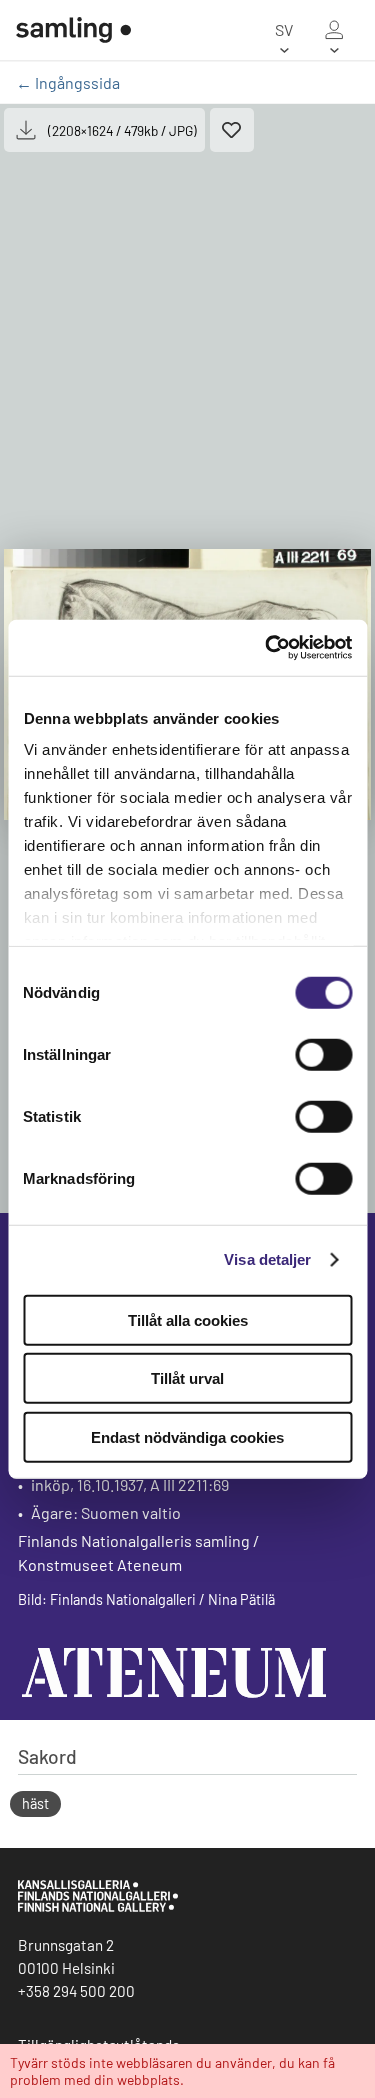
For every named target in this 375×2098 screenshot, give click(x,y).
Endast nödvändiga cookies (187, 1436)
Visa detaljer (267, 1259)
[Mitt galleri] (334, 30)
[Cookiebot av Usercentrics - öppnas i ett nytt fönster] (267, 648)
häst (35, 1803)
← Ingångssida (68, 82)
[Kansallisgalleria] (98, 1907)
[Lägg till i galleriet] (232, 130)
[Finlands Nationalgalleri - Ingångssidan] (73, 30)
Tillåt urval (187, 1378)
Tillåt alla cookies (188, 1319)
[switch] (323, 1054)
